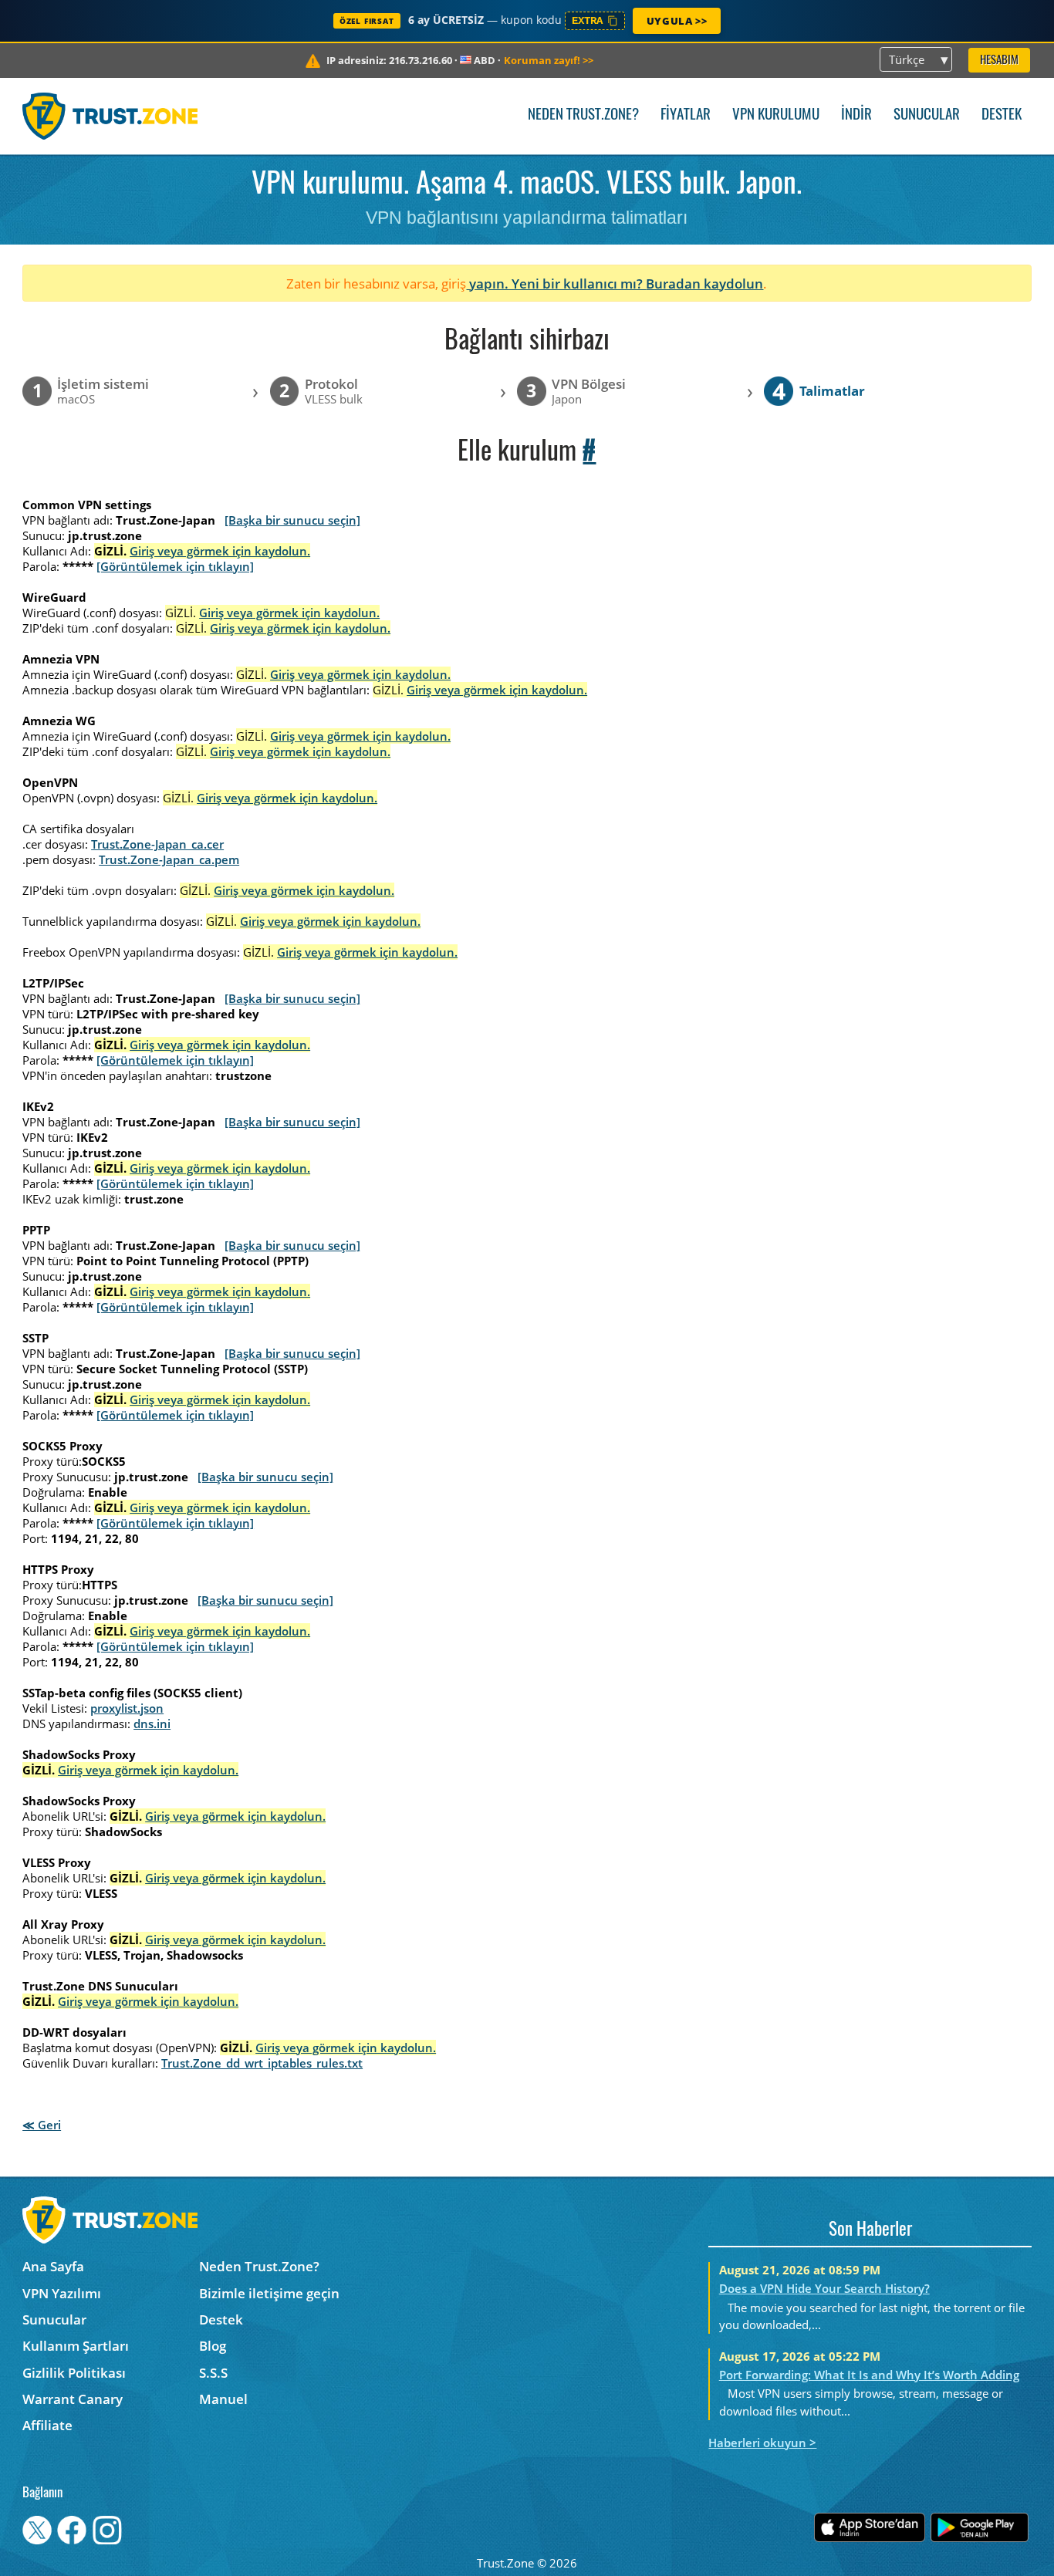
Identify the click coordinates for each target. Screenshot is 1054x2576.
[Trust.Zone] (110, 116)
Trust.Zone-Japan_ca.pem (169, 859)
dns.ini (152, 1724)
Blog (213, 2346)
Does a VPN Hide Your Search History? (824, 2288)
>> (549, 60)
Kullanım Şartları (76, 2346)
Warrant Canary (73, 2399)
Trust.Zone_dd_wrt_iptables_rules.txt (262, 2063)
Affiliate (47, 2425)
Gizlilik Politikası (74, 2373)
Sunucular (927, 115)
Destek (1002, 115)
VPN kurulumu (776, 115)
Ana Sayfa (53, 2266)
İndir (856, 115)
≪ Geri (42, 2125)
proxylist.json (127, 1708)
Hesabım (999, 61)
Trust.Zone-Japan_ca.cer (157, 844)
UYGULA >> (677, 21)
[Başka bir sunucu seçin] (292, 520)
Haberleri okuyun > (762, 2443)
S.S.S (213, 2373)
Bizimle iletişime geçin (269, 2293)
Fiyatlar (686, 115)
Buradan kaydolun (704, 284)
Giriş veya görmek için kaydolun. (220, 551)
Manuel (223, 2399)
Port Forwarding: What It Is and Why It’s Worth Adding (869, 2375)
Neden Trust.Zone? (583, 115)
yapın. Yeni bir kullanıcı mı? (556, 284)
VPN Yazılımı (62, 2293)
